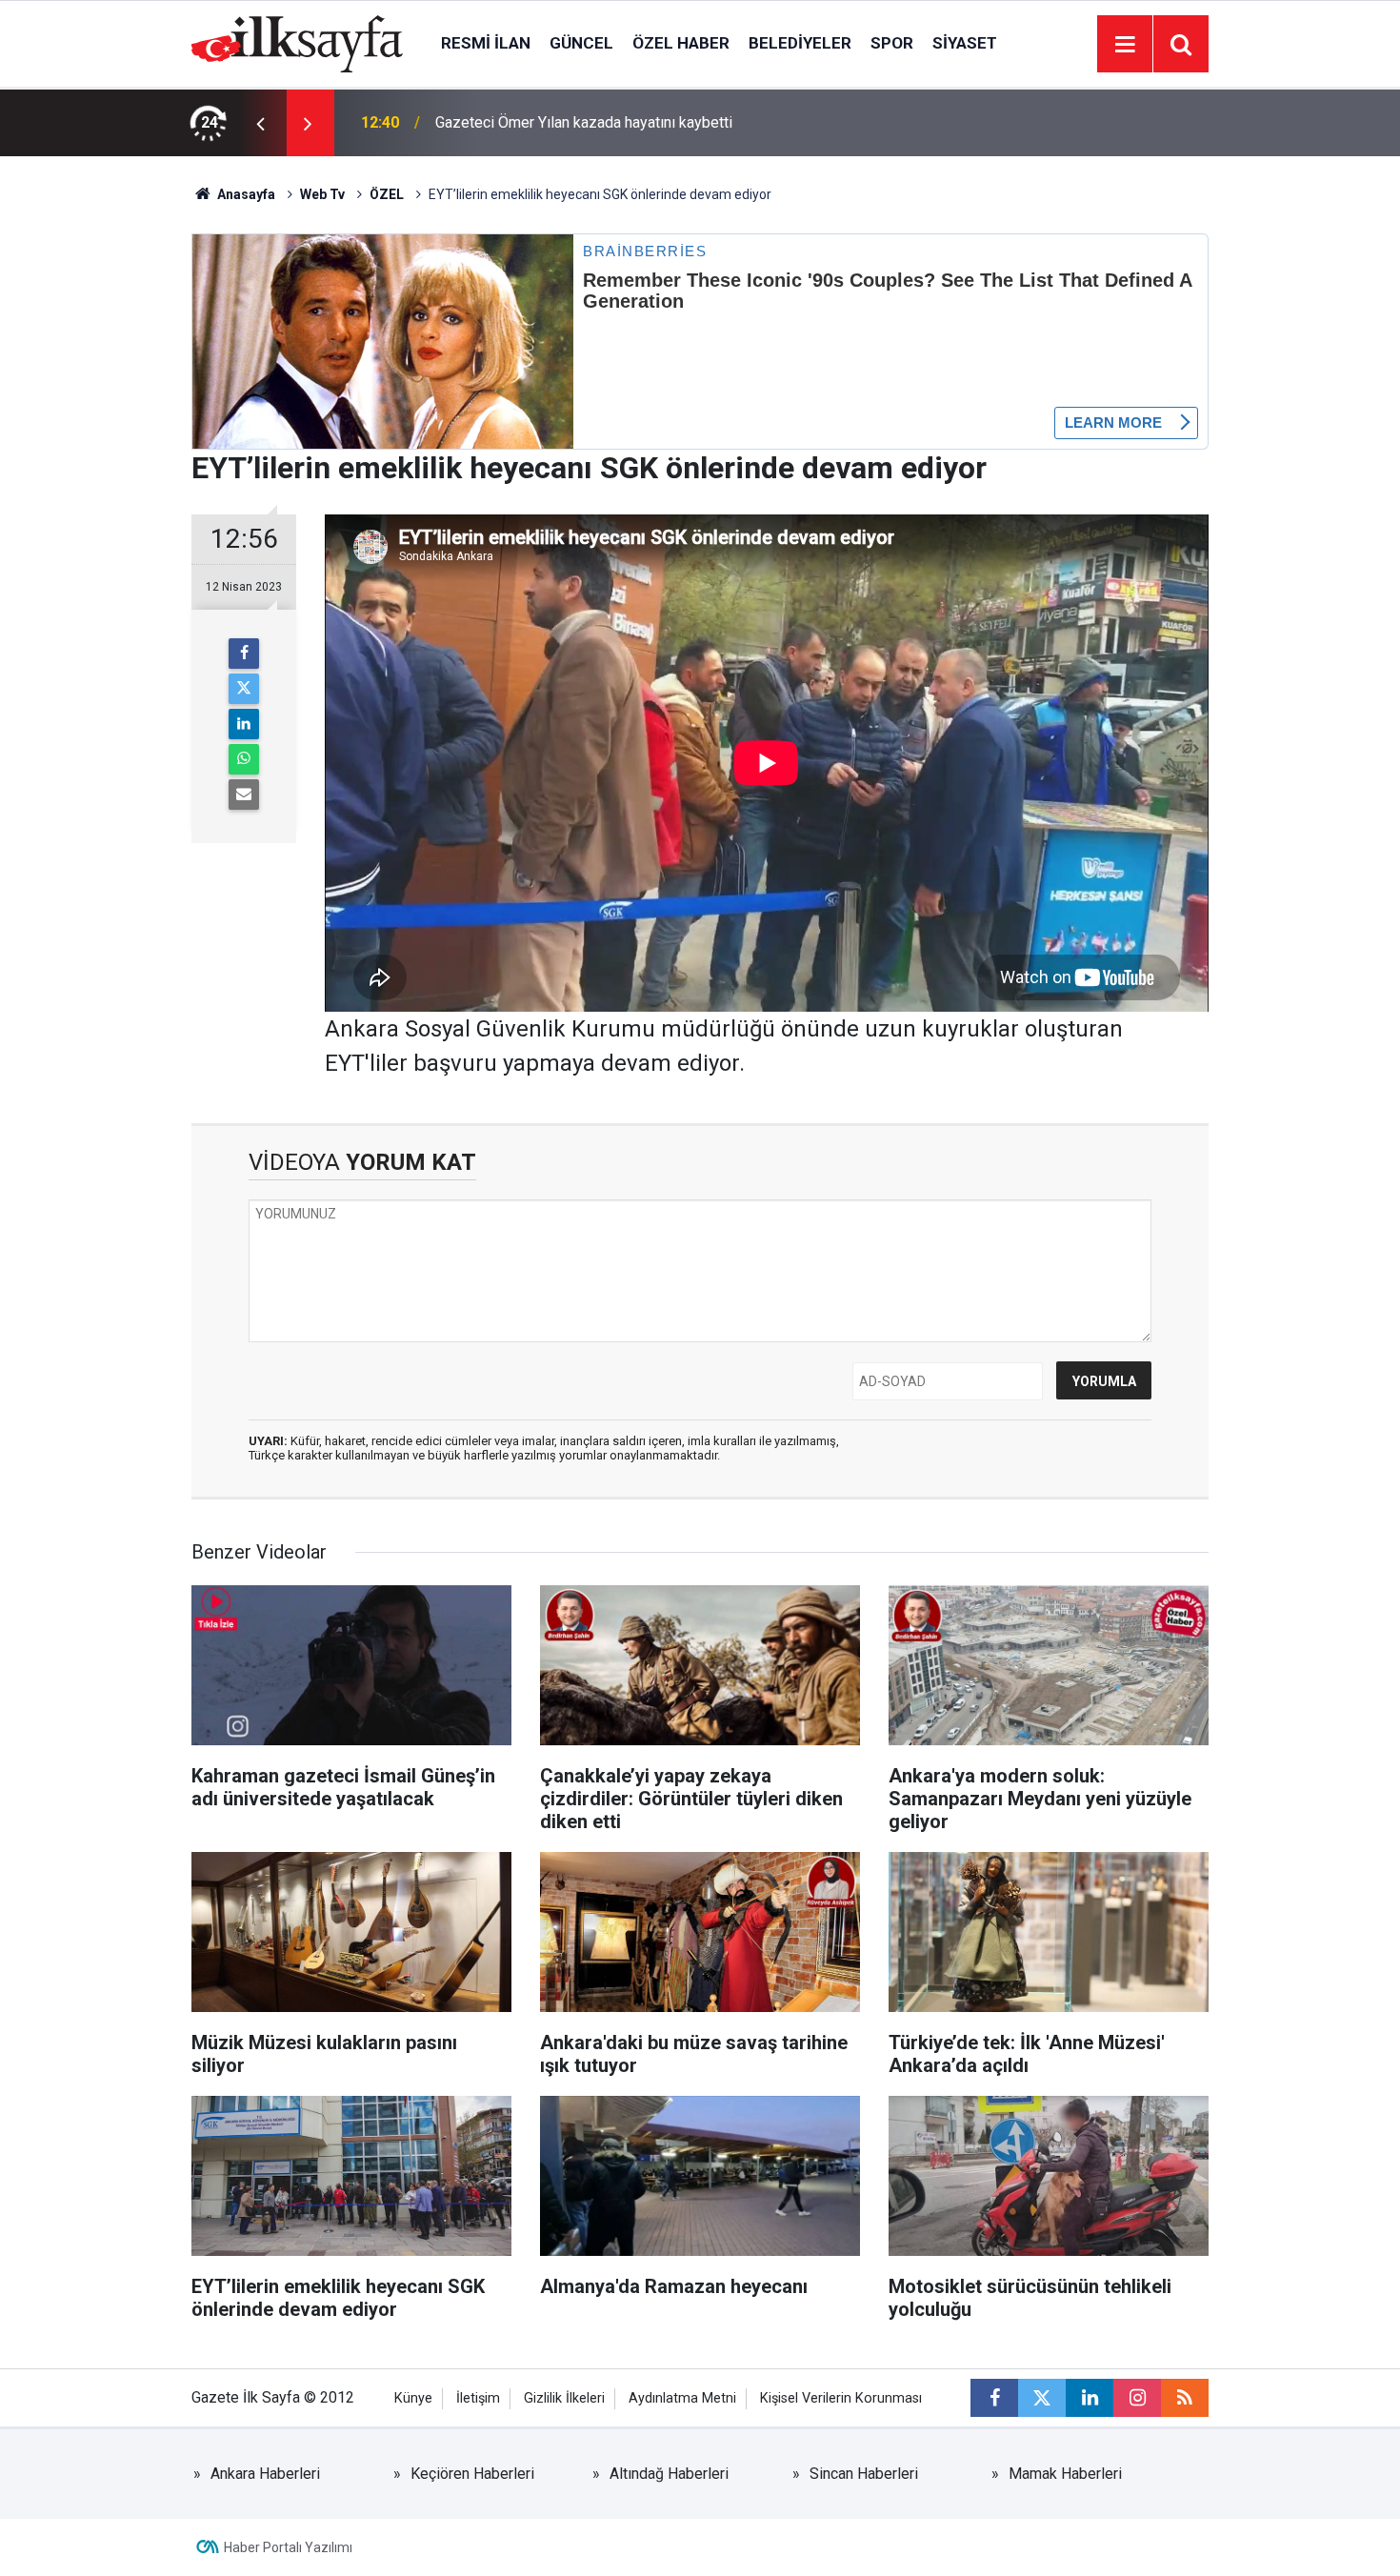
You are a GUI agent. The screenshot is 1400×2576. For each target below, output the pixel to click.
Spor (892, 43)
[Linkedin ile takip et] (1090, 2398)
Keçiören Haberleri (472, 2474)
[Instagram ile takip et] (1137, 2398)
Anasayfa (245, 194)
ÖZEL (387, 194)
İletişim (478, 2398)
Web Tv (322, 194)
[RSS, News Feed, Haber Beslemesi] (1185, 2398)
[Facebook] (244, 654)
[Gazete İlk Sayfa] (297, 42)
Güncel (581, 43)
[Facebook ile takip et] (994, 2398)
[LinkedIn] (244, 724)
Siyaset (965, 43)
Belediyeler (800, 43)
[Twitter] (244, 689)
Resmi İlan (486, 43)
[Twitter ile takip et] (1042, 2398)
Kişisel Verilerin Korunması (841, 2398)
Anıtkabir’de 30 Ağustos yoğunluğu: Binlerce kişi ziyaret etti (632, 122)
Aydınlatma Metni (682, 2398)
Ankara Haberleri (265, 2474)
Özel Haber (681, 43)
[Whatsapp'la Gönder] (244, 759)
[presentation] (260, 123)
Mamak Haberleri (1065, 2474)
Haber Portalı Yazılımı (288, 2547)
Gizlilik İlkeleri (564, 2398)
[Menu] (1125, 45)
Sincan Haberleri (864, 2474)
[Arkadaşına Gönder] (244, 795)
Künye (413, 2398)
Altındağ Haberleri (669, 2474)
